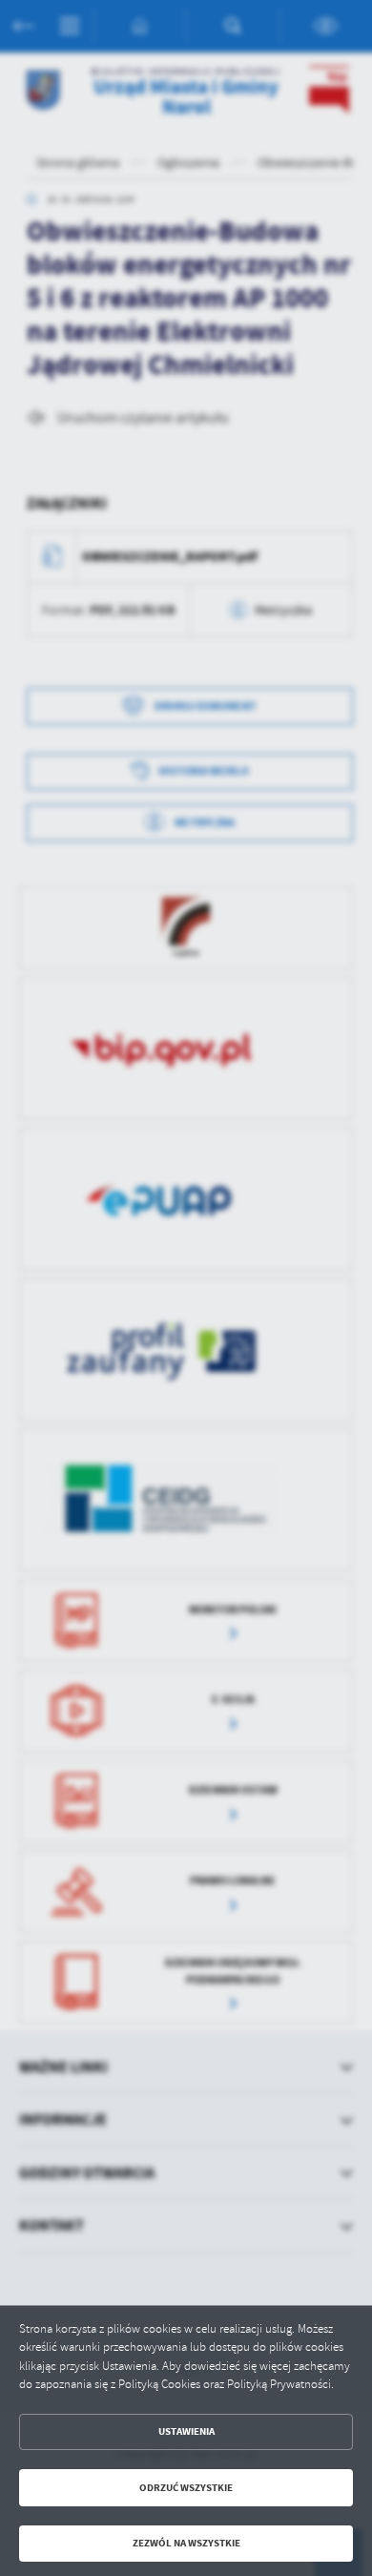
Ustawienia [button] (186, 2431)
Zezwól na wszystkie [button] (186, 2543)
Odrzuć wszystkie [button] (186, 2488)
